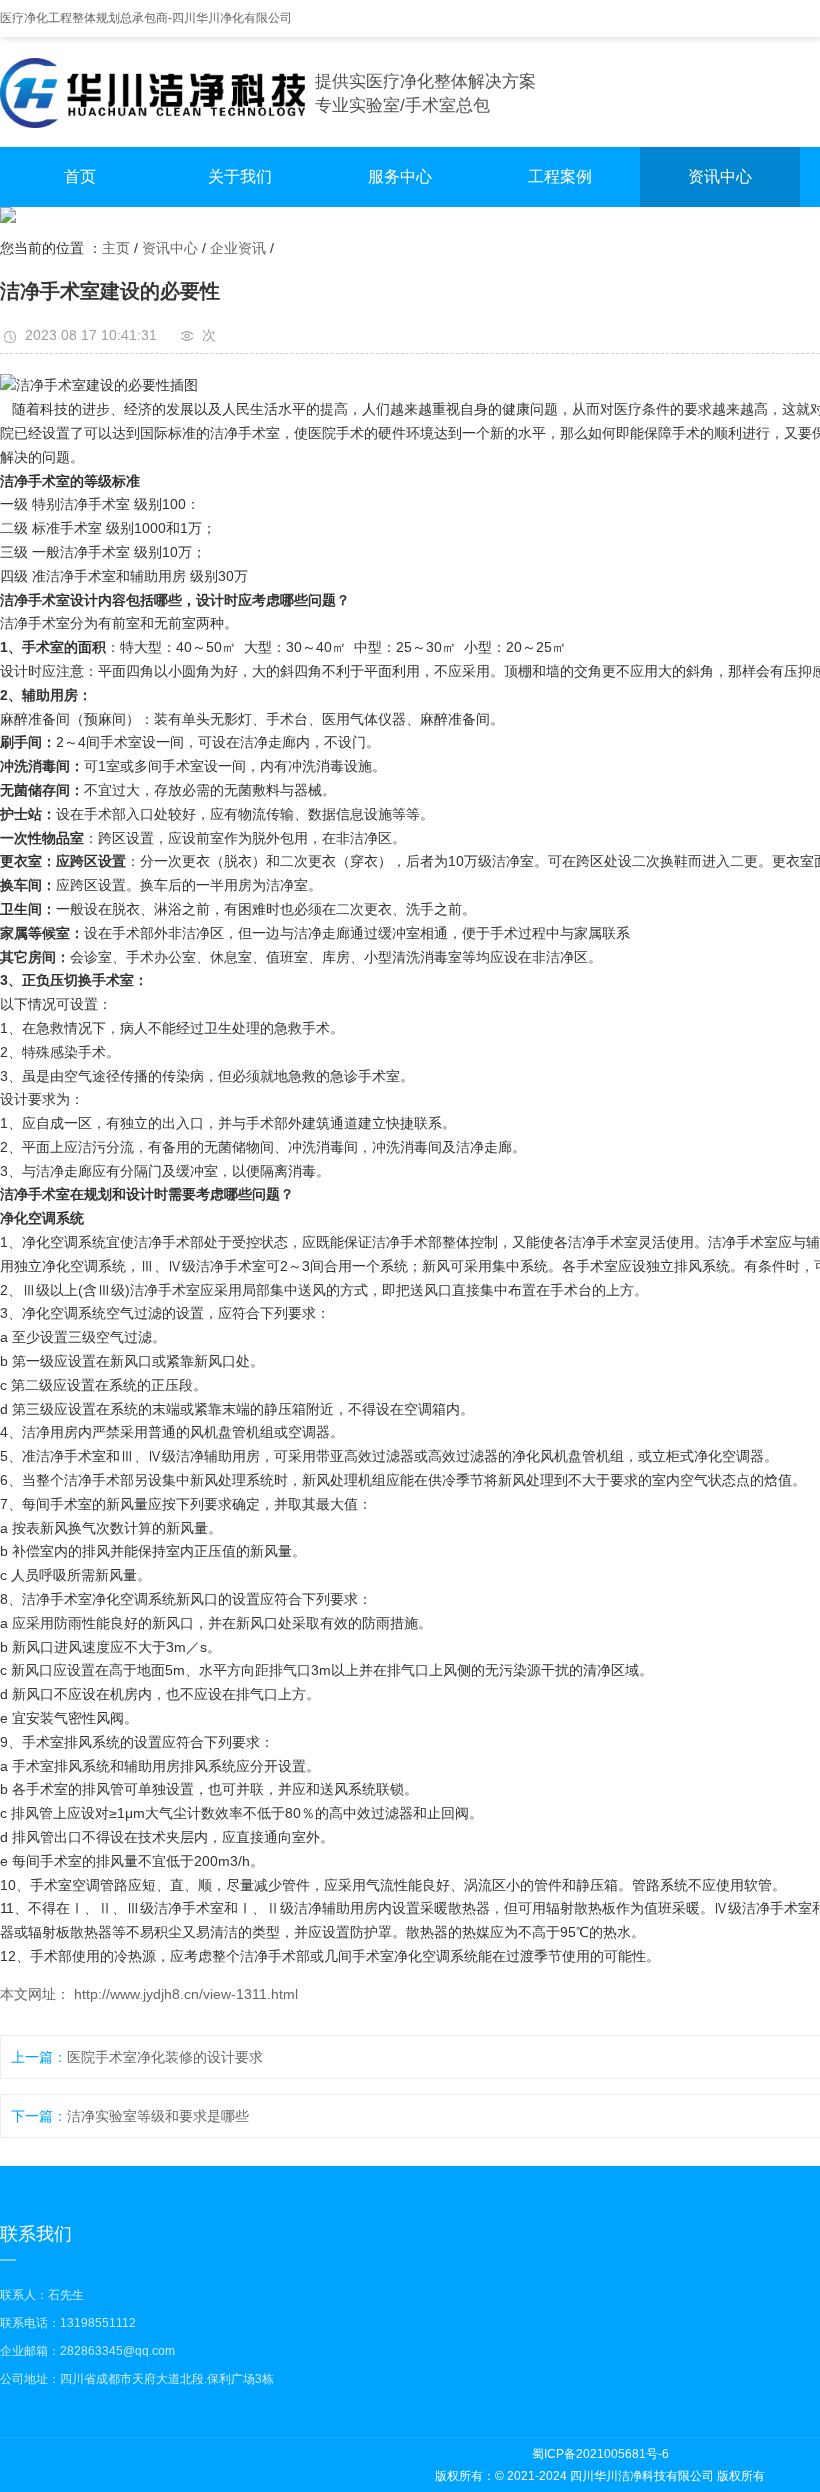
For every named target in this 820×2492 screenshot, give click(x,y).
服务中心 (400, 176)
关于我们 (240, 176)
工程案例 (560, 176)
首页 (80, 176)
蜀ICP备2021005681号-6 (600, 2454)
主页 (116, 248)
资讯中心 (720, 176)
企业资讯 (238, 248)
